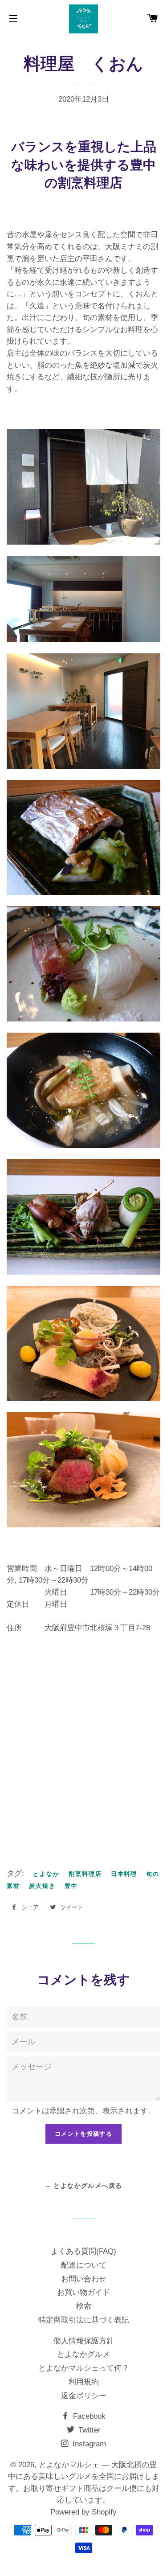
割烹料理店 (85, 1874)
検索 (84, 2306)
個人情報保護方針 (84, 2341)
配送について (84, 2265)
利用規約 (84, 2382)
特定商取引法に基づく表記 (84, 2320)
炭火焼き (42, 1886)
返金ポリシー (84, 2396)
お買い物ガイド (83, 2292)
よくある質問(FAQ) (83, 2251)
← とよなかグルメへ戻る (84, 2186)
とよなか (46, 1874)
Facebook (88, 2416)
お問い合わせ (84, 2279)
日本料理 (124, 1874)
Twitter (88, 2430)
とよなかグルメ (83, 2354)
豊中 (71, 1886)
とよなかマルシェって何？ (84, 2368)
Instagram (88, 2444)
